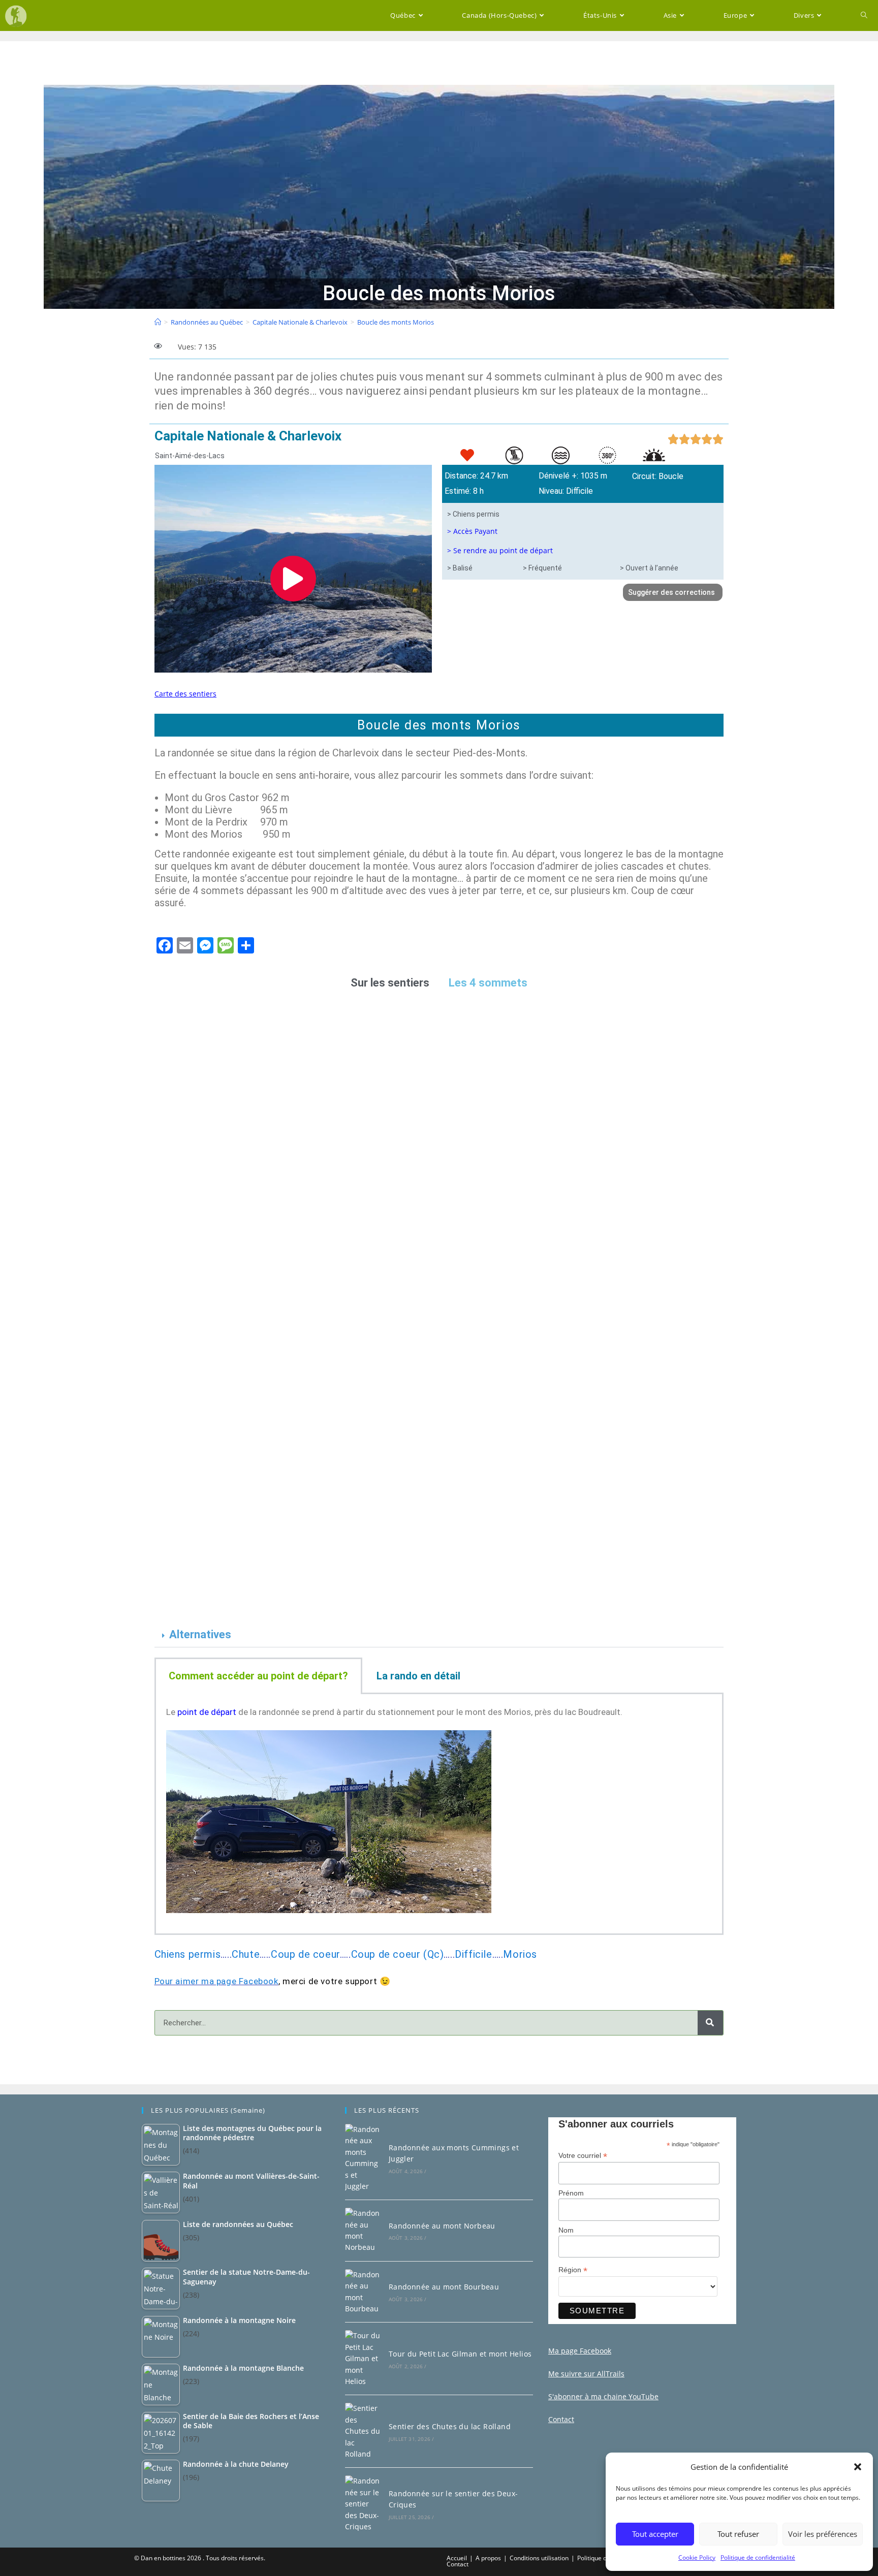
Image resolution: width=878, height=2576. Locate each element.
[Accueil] (158, 322)
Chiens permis (188, 1954)
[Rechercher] (710, 2023)
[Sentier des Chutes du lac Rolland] (363, 2431)
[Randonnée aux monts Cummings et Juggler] (363, 2158)
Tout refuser (738, 2534)
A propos (488, 2558)
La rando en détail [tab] (418, 1676)
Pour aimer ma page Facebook (216, 1981)
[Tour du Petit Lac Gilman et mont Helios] (363, 2359)
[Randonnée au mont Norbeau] (363, 2231)
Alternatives (200, 1634)
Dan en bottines (163, 2558)
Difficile (473, 1954)
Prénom (571, 2193)
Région (573, 2270)
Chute (246, 1954)
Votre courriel (583, 2156)
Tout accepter (655, 2534)
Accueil (457, 2558)
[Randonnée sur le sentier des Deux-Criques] (363, 2504)
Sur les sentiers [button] (390, 983)
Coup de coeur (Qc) (398, 1954)
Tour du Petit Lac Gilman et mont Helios (460, 2354)
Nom (566, 2230)
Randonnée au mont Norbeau (442, 2226)
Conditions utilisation (539, 2558)
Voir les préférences (823, 2534)
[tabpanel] (439, 1815)
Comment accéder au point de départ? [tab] (258, 1676)
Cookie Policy (697, 2557)
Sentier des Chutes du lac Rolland (450, 2426)
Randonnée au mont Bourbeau (444, 2287)
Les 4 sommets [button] (488, 983)
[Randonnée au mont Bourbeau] (363, 2292)
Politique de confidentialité (758, 2557)
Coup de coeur (305, 1954)
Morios (520, 1954)
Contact (458, 2564)
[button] (858, 2467)
